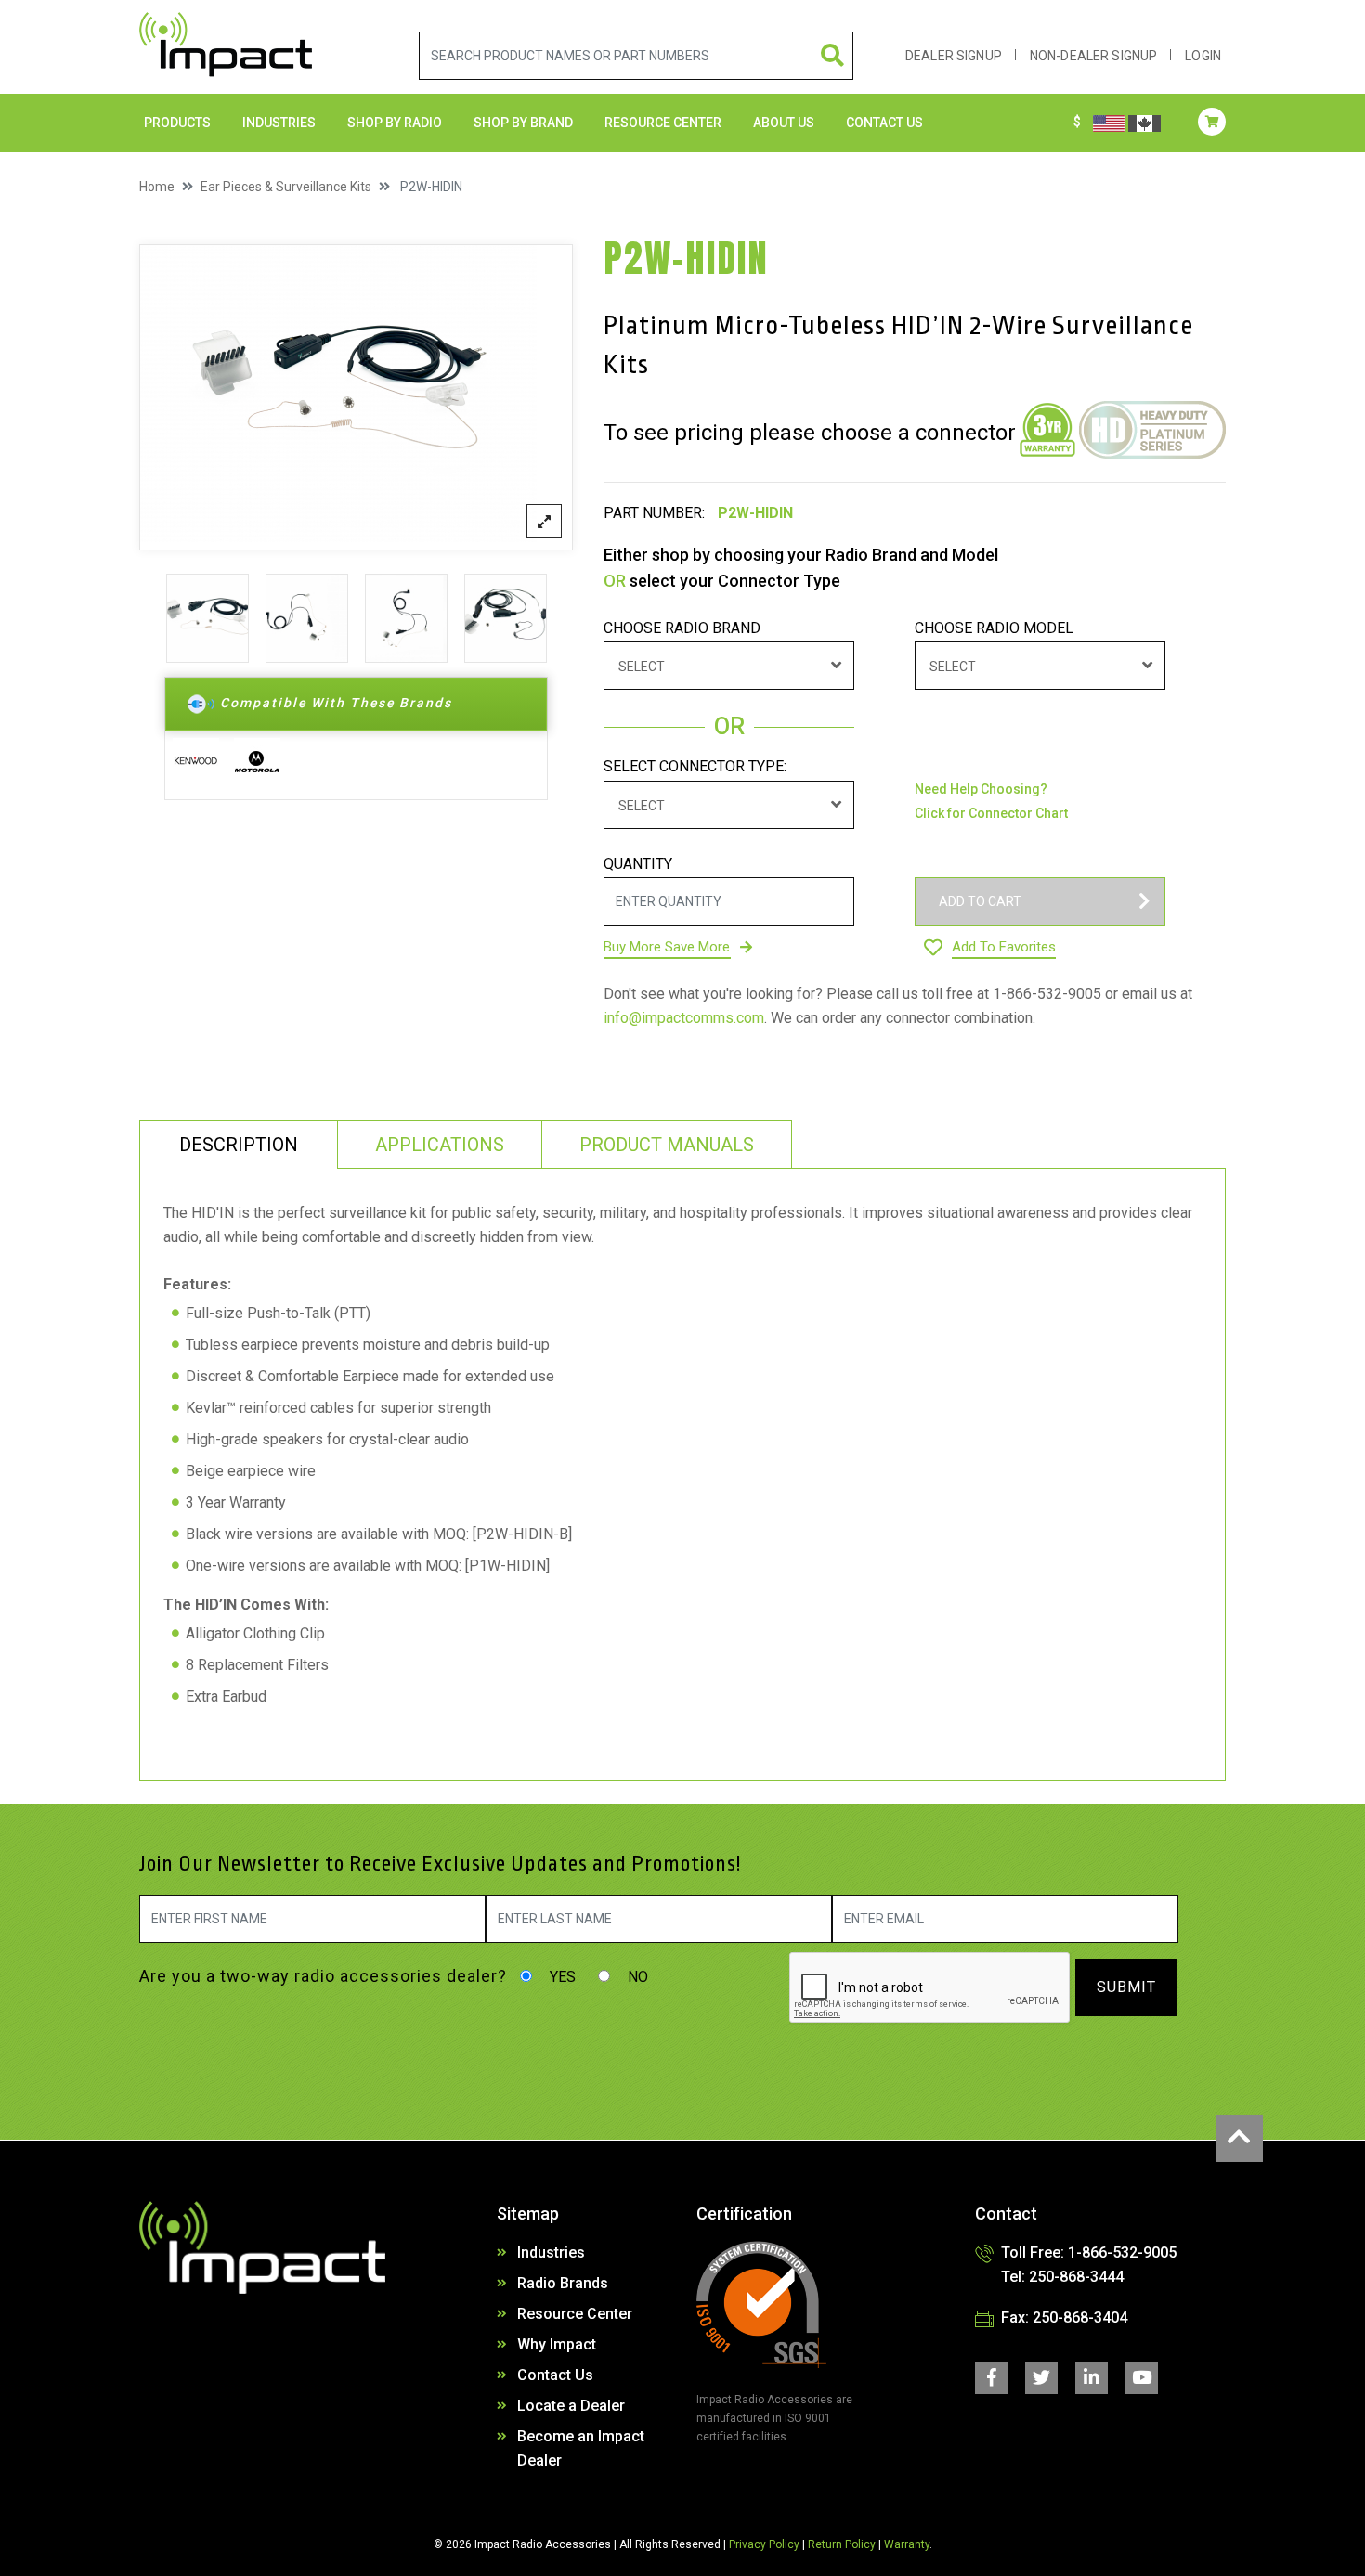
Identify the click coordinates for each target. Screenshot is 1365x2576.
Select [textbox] (642, 667)
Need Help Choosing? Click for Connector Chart (991, 801)
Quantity (638, 864)
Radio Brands (563, 2283)
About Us (784, 123)
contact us (884, 123)
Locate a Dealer (571, 2406)
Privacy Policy (764, 2544)
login (1203, 56)
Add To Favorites (1004, 947)
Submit (1126, 1987)
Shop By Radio (395, 123)
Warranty (907, 2544)
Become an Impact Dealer (581, 2448)
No (636, 1977)
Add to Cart (980, 901)
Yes (561, 1977)
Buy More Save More (667, 947)
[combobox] (729, 666)
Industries (279, 123)
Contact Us (555, 2375)
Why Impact (557, 2344)
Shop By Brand (523, 123)
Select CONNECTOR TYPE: (695, 766)
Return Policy (842, 2544)
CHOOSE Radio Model (994, 628)
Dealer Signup (954, 56)
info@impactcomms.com (684, 1018)
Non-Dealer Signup (1093, 56)
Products (177, 123)
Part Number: (654, 513)
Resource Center (663, 123)
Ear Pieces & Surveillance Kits (286, 187)
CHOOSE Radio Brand (682, 628)
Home (157, 187)
